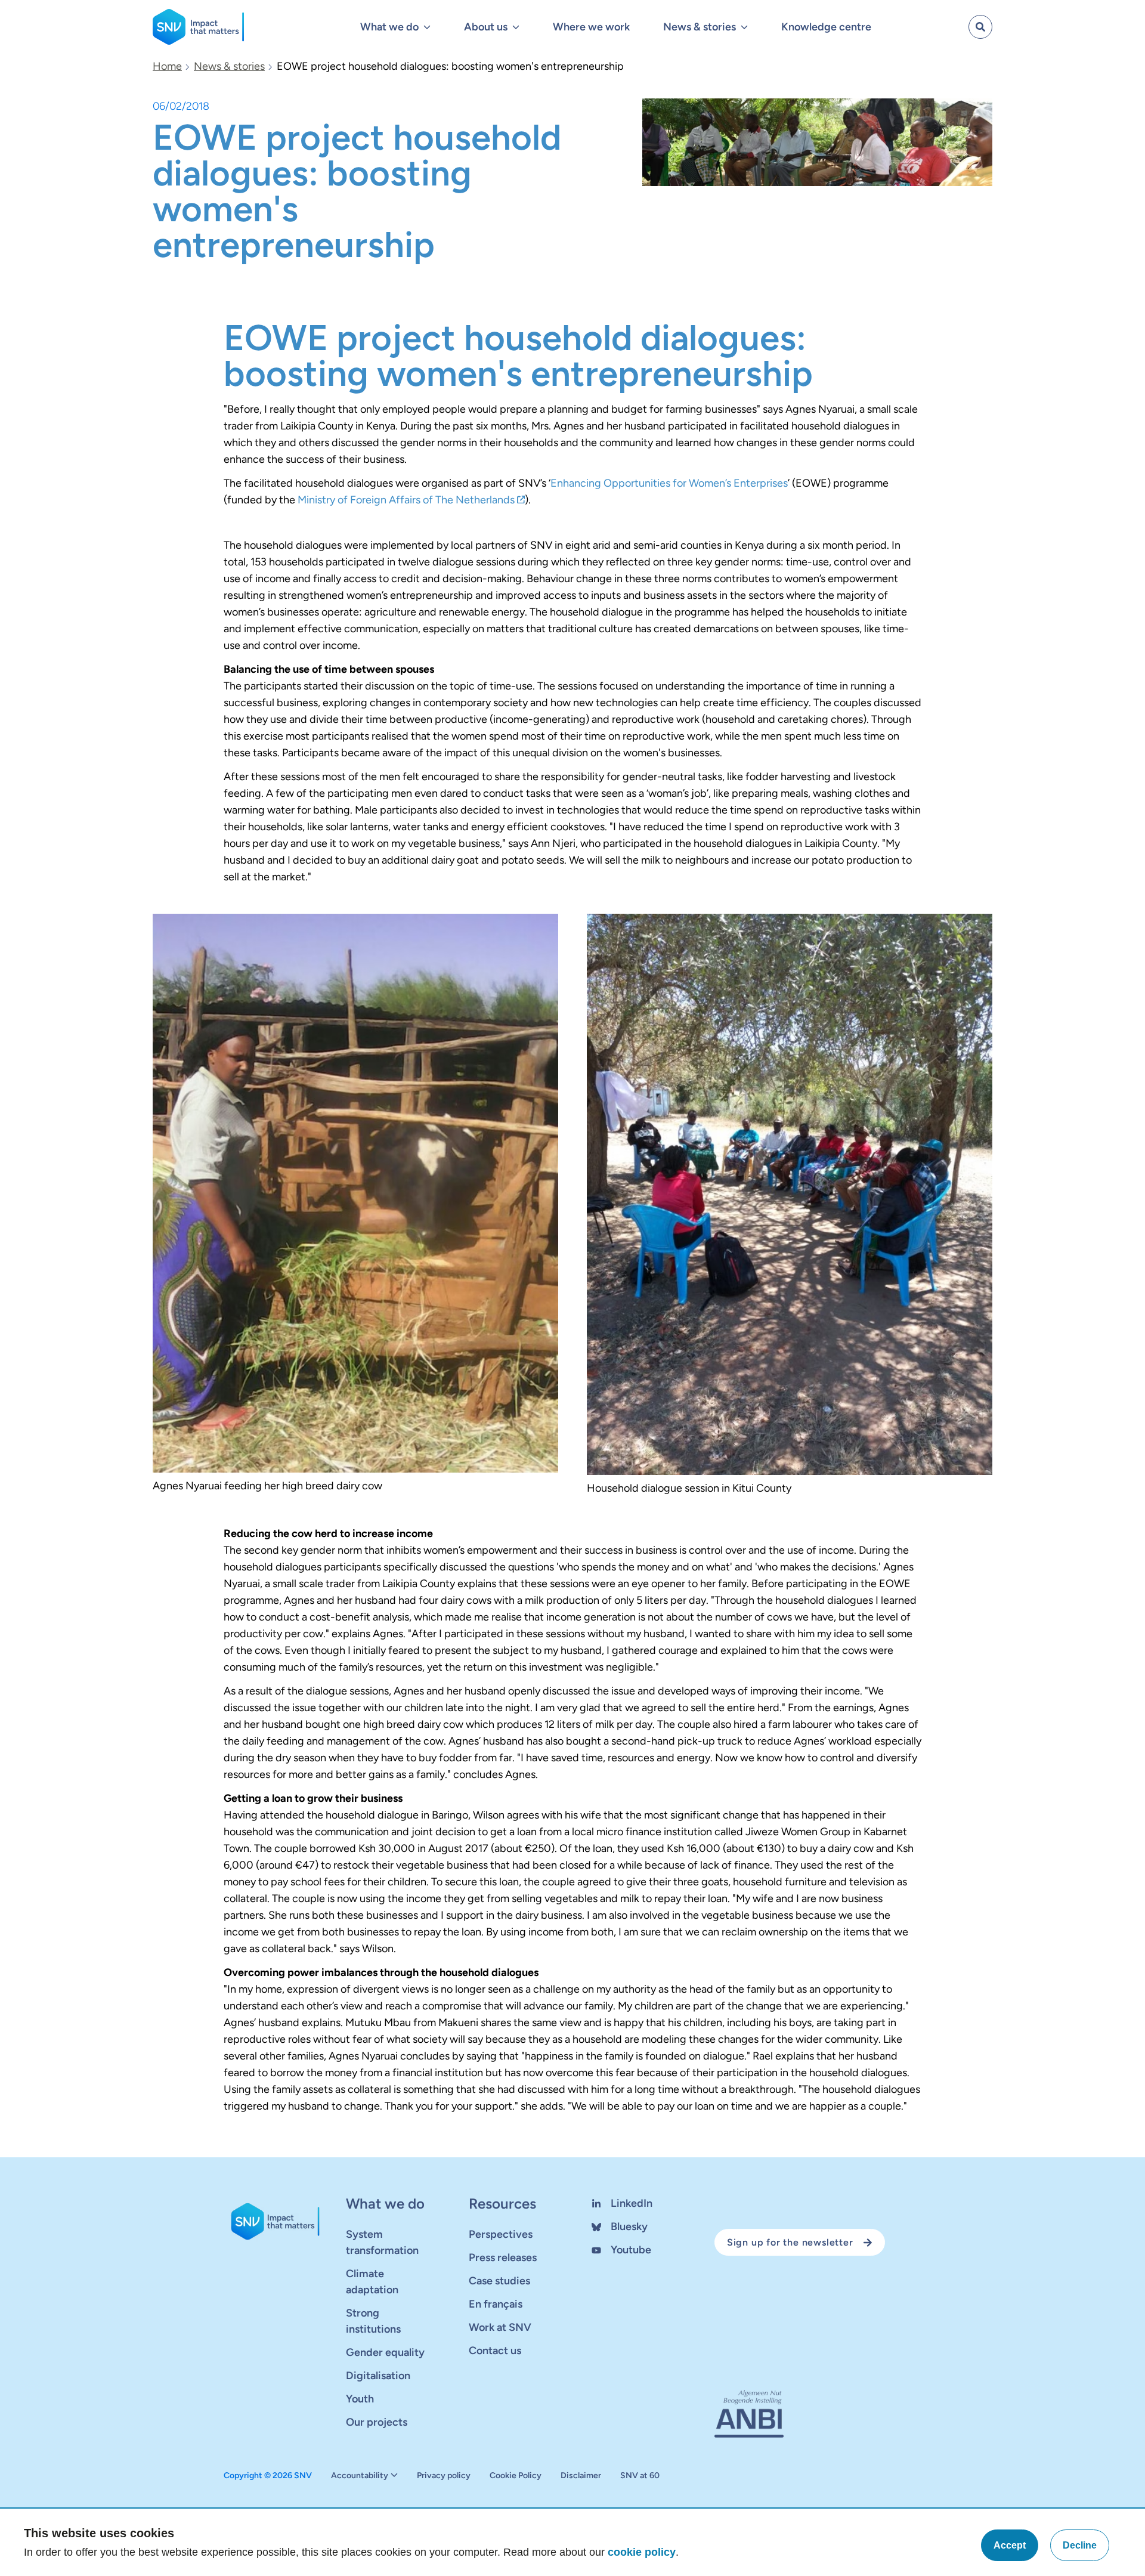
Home (167, 66)
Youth (360, 2399)
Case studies (499, 2281)
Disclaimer (581, 2476)
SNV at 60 (640, 2476)
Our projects (377, 2422)
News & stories (229, 66)
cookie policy (642, 2552)
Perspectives (501, 2234)
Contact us (495, 2351)
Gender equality (385, 2352)
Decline (1080, 2545)
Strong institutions (373, 2321)
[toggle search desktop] (980, 27)
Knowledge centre (826, 27)
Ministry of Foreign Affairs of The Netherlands (406, 500)
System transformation (382, 2242)
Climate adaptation (372, 2282)
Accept (1010, 2545)
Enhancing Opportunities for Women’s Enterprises (669, 483)
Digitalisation (378, 2376)
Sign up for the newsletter (790, 2242)
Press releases (503, 2258)
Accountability (360, 2476)
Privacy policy (444, 2476)
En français (496, 2304)
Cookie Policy (516, 2476)
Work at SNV (500, 2327)
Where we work (591, 27)
